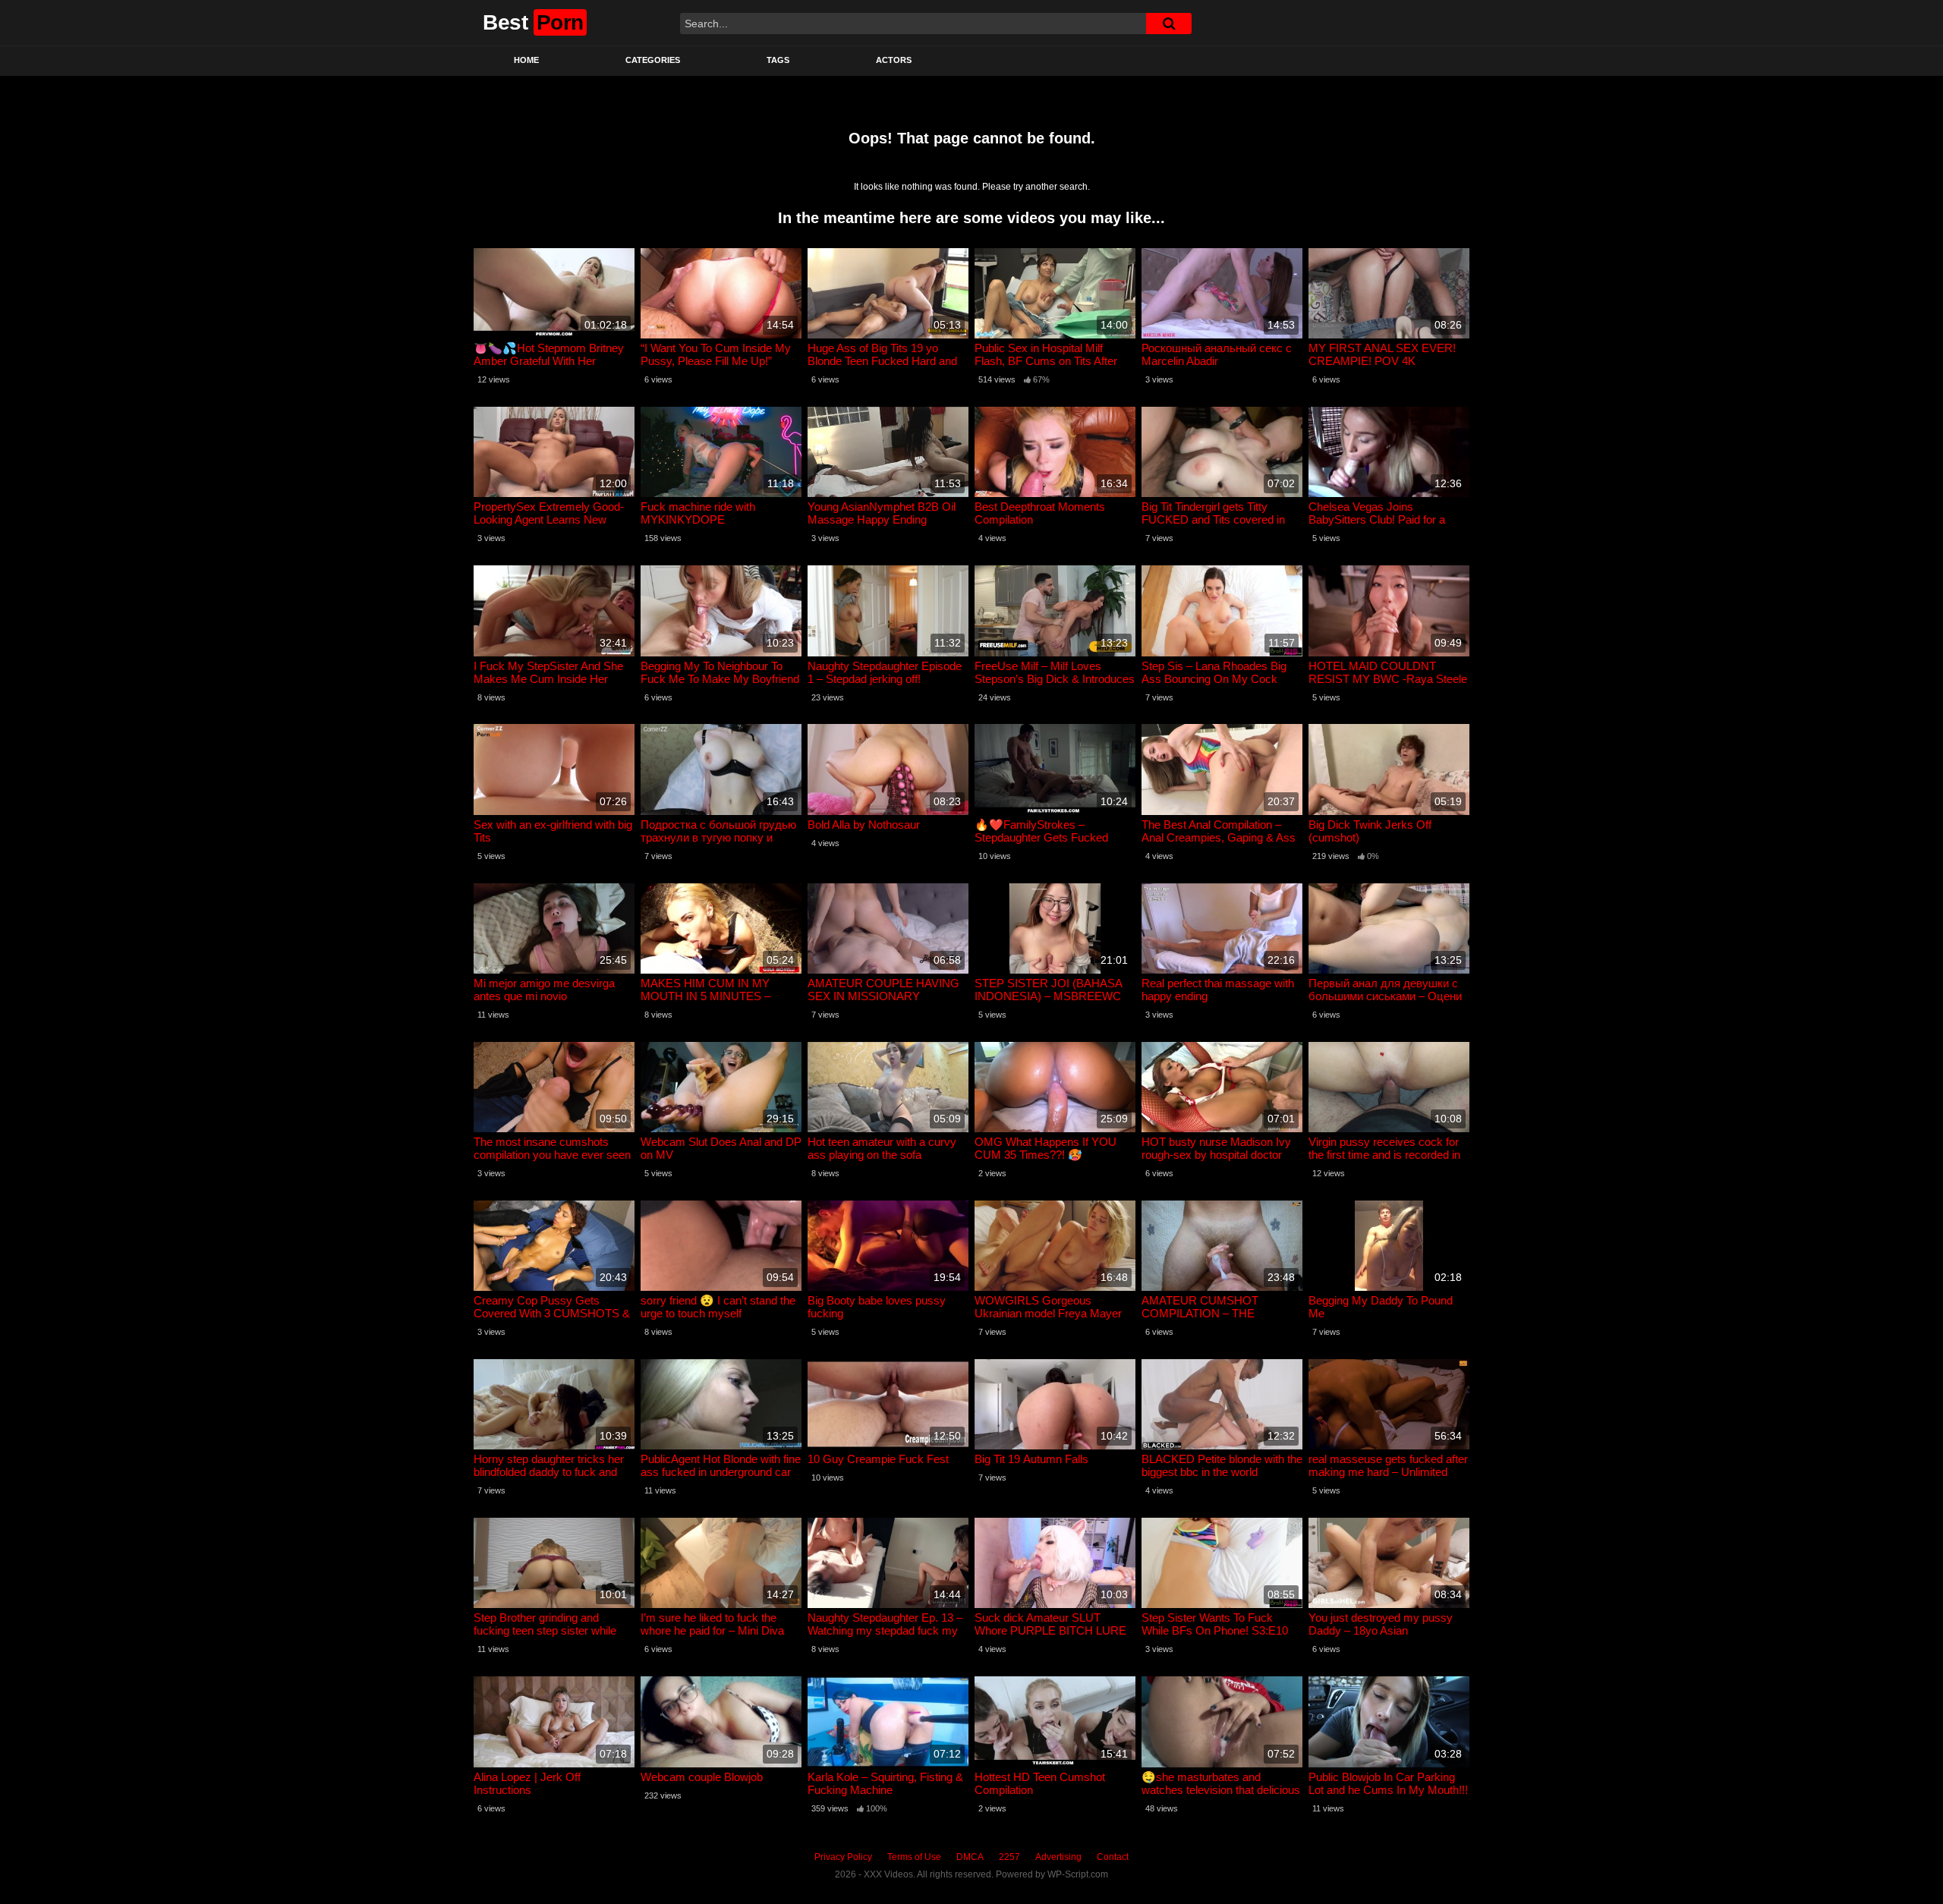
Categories (653, 60)
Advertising (1058, 1857)
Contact (1113, 1857)
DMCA (970, 1857)
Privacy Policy (843, 1857)
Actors (894, 60)
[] (1169, 24)
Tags (778, 60)
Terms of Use (914, 1857)
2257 (1009, 1857)
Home (526, 60)
